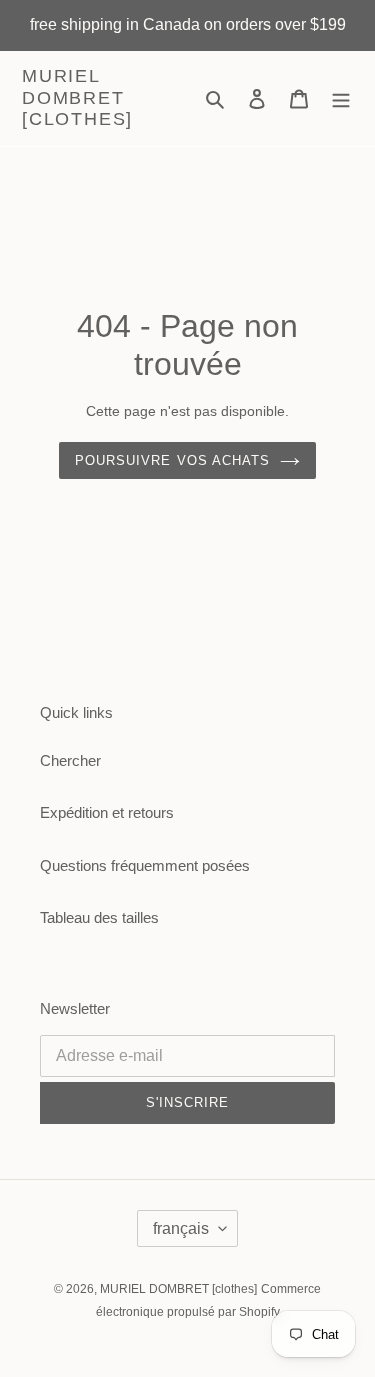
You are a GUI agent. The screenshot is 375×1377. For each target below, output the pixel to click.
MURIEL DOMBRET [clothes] (77, 97)
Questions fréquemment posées (145, 865)
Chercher (70, 760)
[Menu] (341, 98)
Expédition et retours (107, 812)
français (181, 1228)
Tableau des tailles (99, 917)
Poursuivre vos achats (172, 460)
